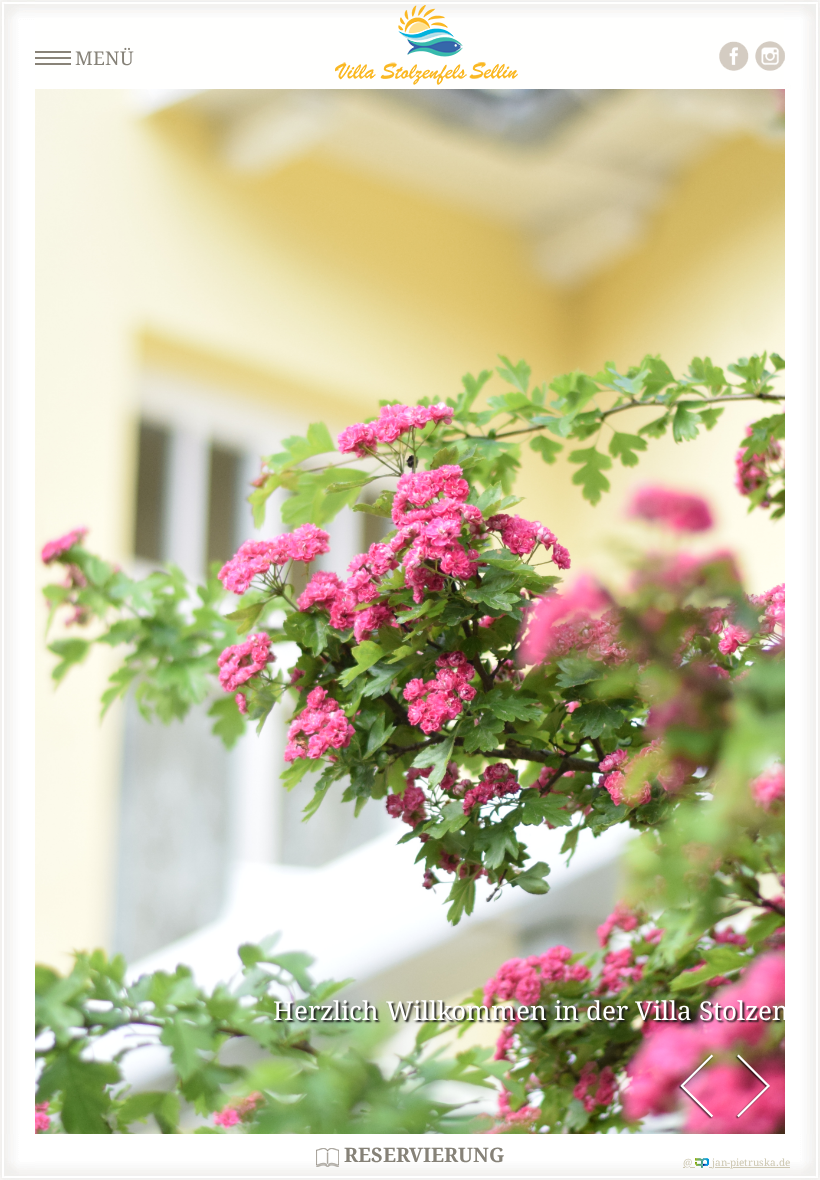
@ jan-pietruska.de (736, 1162)
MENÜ (104, 58)
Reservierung (421, 1155)
